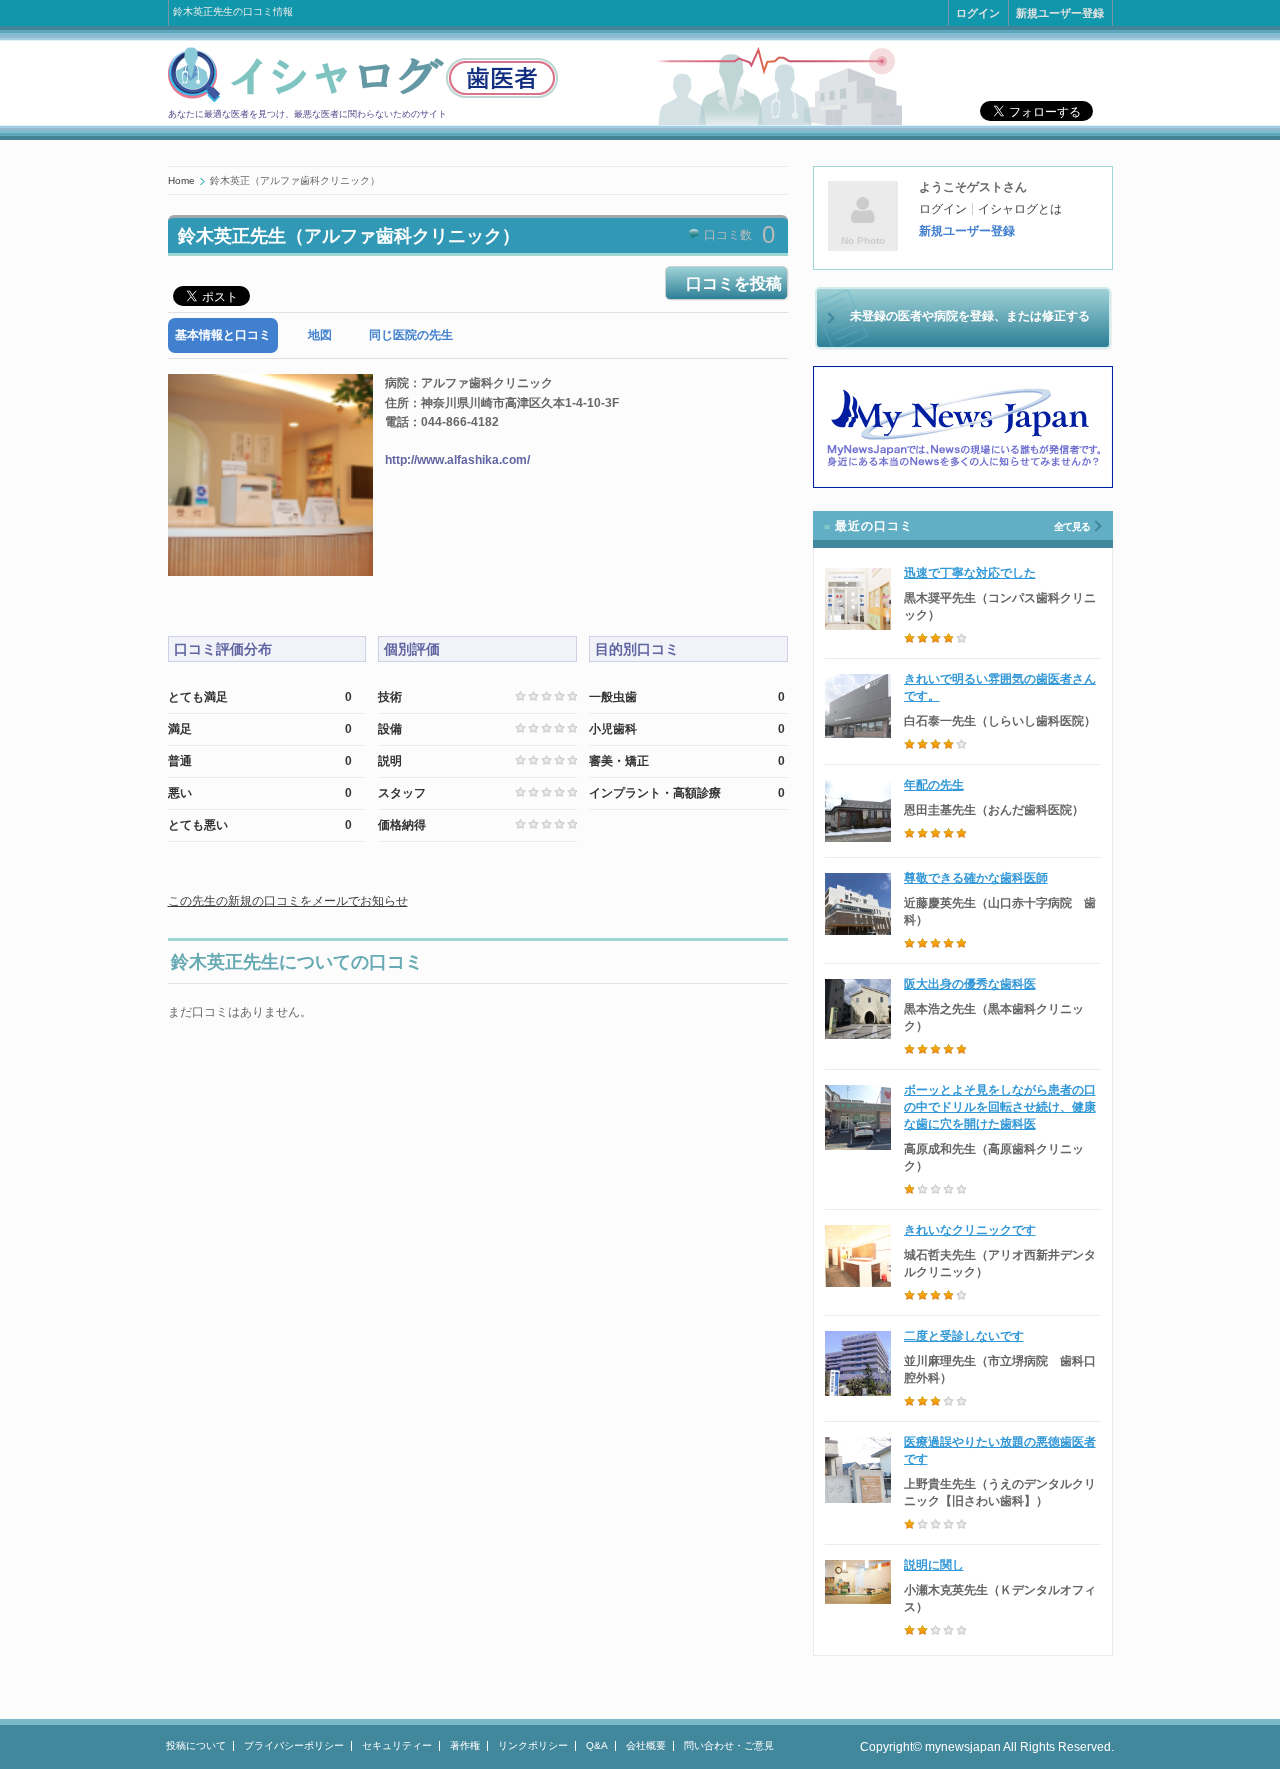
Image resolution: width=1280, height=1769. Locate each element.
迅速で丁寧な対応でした (970, 573)
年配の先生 (934, 785)
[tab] (223, 335)
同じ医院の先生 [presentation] (411, 335)
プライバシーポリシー (294, 1745)
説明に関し (934, 1565)
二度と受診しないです (964, 1336)
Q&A (597, 1745)
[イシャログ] (363, 99)
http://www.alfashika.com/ (457, 460)
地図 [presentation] (320, 335)
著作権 (465, 1745)
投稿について (196, 1745)
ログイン (978, 13)
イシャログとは (1020, 209)
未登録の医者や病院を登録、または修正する (970, 316)
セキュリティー (397, 1745)
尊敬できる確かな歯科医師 (976, 878)
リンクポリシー (533, 1745)
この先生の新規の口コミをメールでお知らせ (288, 901)
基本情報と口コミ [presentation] (223, 335)
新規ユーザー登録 (1060, 13)
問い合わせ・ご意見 (729, 1745)
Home (181, 180)
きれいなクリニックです (970, 1230)
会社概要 (646, 1745)
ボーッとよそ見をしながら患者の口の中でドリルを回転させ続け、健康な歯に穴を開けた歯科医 (1000, 1107)
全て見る (1072, 526)
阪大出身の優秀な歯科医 (970, 984)
